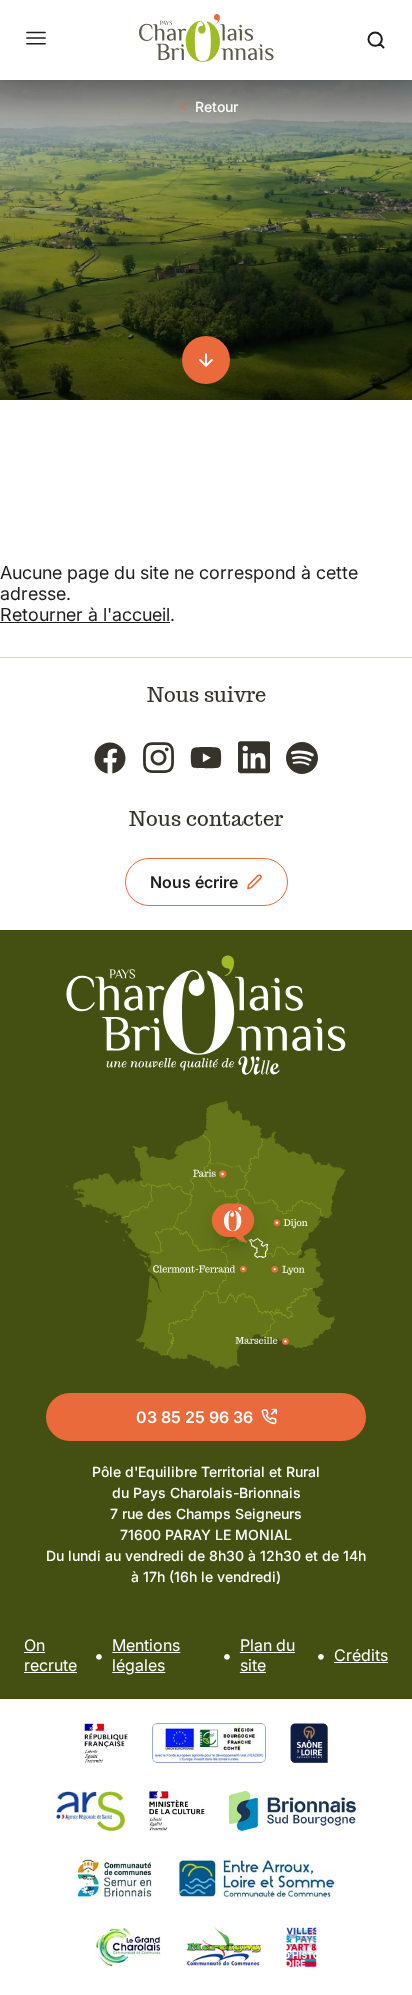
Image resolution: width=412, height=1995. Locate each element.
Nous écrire (194, 882)
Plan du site (267, 1655)
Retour (216, 106)
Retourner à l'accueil (85, 614)
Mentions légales (146, 1655)
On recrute (50, 1655)
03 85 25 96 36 (194, 1417)
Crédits (361, 1655)
